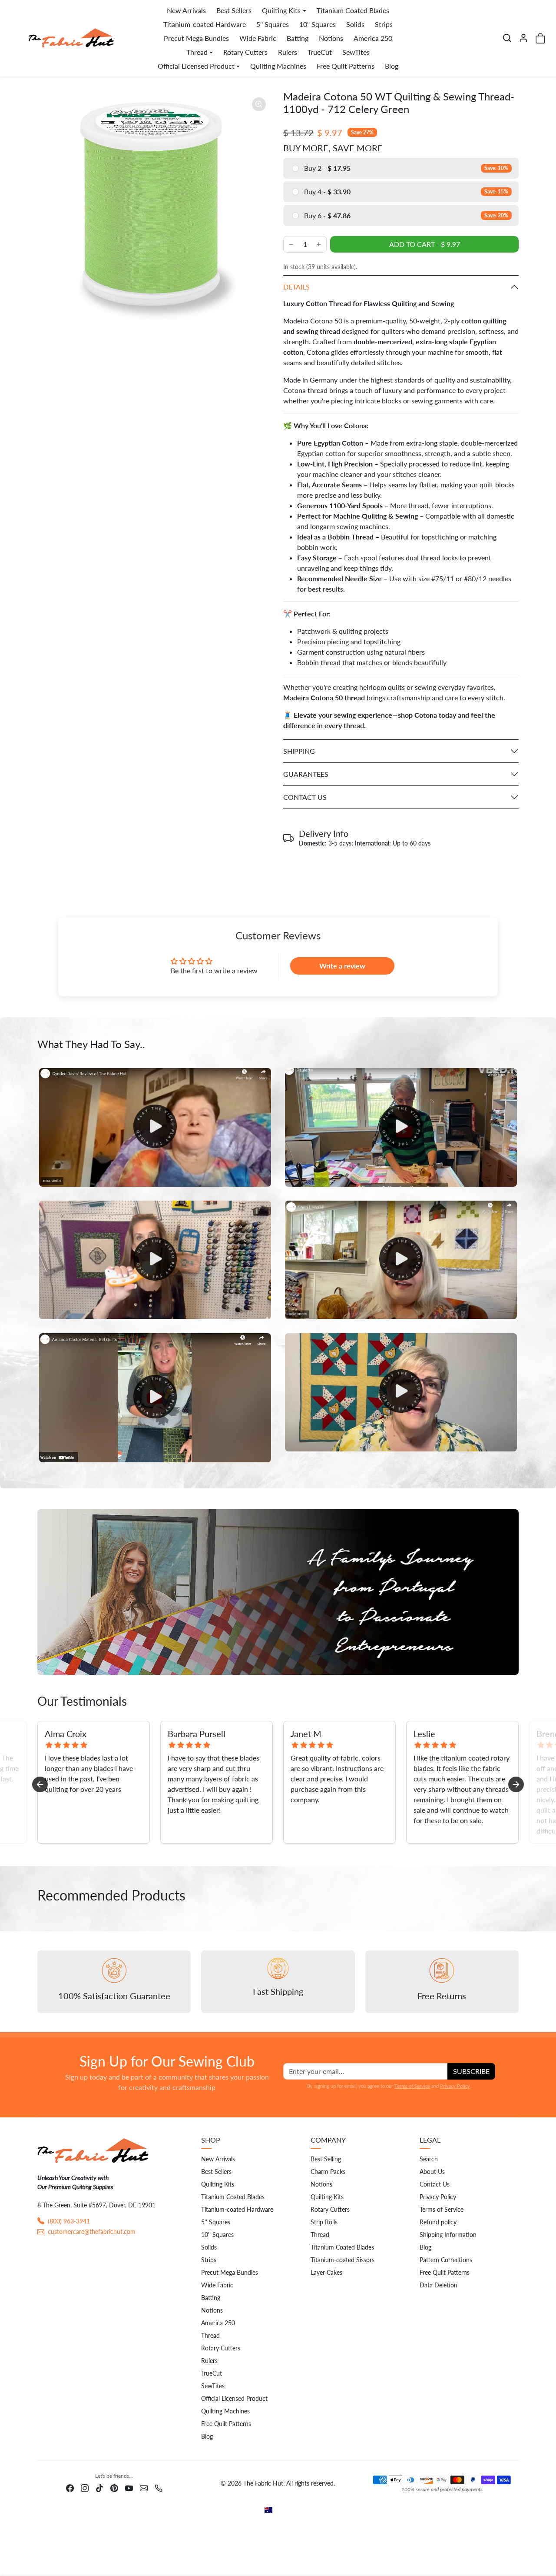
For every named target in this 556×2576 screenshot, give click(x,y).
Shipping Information (448, 2235)
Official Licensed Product (234, 2398)
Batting (298, 38)
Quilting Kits (218, 2184)
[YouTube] (129, 2487)
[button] (507, 38)
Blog (392, 66)
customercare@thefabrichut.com (92, 2232)
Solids (355, 24)
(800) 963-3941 (69, 2221)
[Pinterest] (114, 2487)
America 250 (373, 38)
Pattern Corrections (446, 2260)
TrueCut (320, 52)
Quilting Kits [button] (281, 10)
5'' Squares (273, 24)
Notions (331, 38)
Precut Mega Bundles (196, 38)
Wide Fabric (258, 38)
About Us (432, 2172)
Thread (210, 2335)
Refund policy (438, 2222)
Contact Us (435, 2184)
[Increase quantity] (319, 244)
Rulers (288, 52)
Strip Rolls (324, 2222)
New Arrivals (186, 10)
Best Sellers (234, 10)
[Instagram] (85, 2487)
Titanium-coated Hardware (205, 24)
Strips (384, 24)
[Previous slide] (40, 1784)
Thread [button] (197, 52)
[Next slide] (516, 1784)
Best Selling (326, 2159)
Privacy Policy (455, 2086)
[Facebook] (70, 2487)
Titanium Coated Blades (353, 10)
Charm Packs (328, 2172)
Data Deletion (439, 2285)
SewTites (356, 52)
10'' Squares (318, 24)
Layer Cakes (326, 2272)
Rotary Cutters (245, 52)
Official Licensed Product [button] (196, 66)
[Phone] (159, 2487)
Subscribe (471, 2071)
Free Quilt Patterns (346, 66)
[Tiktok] (99, 2487)
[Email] (144, 2487)
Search (429, 2159)
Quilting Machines (278, 66)
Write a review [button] (342, 966)
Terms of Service (412, 2086)
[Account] (523, 38)
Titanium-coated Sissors (343, 2260)
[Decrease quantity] (291, 244)
